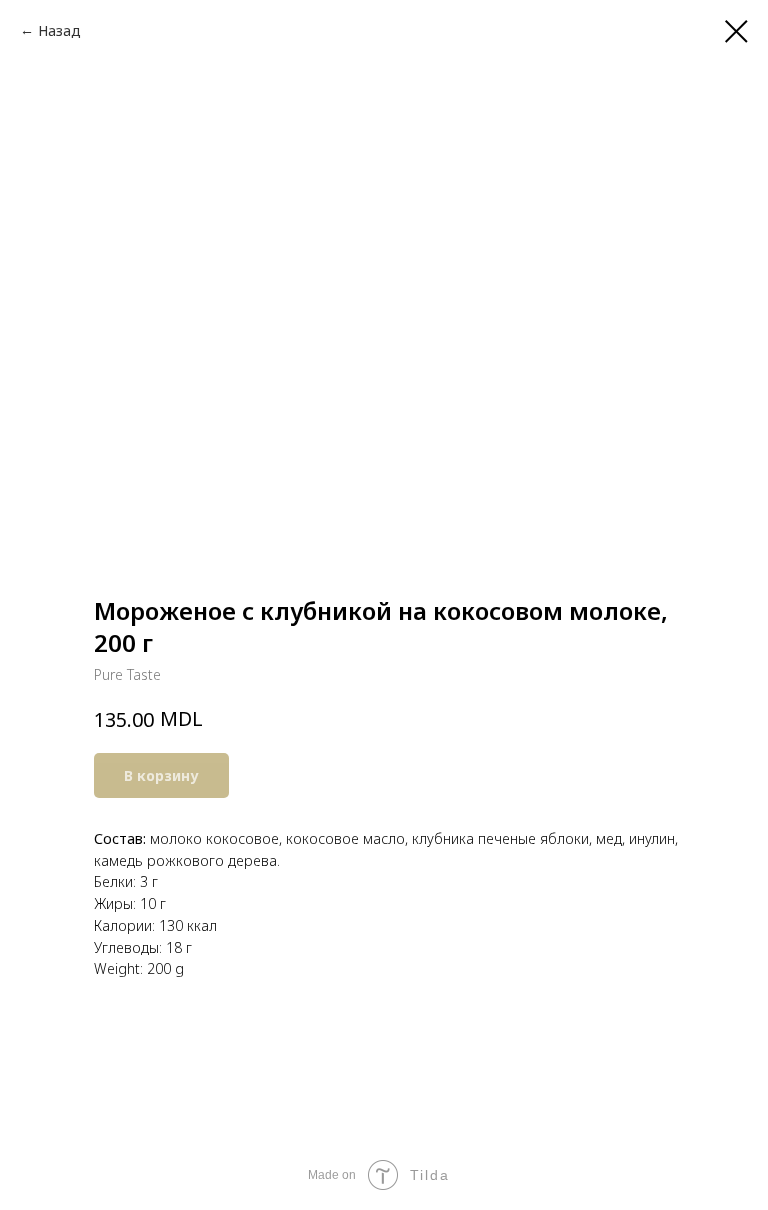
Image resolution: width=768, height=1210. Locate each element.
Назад (59, 30)
